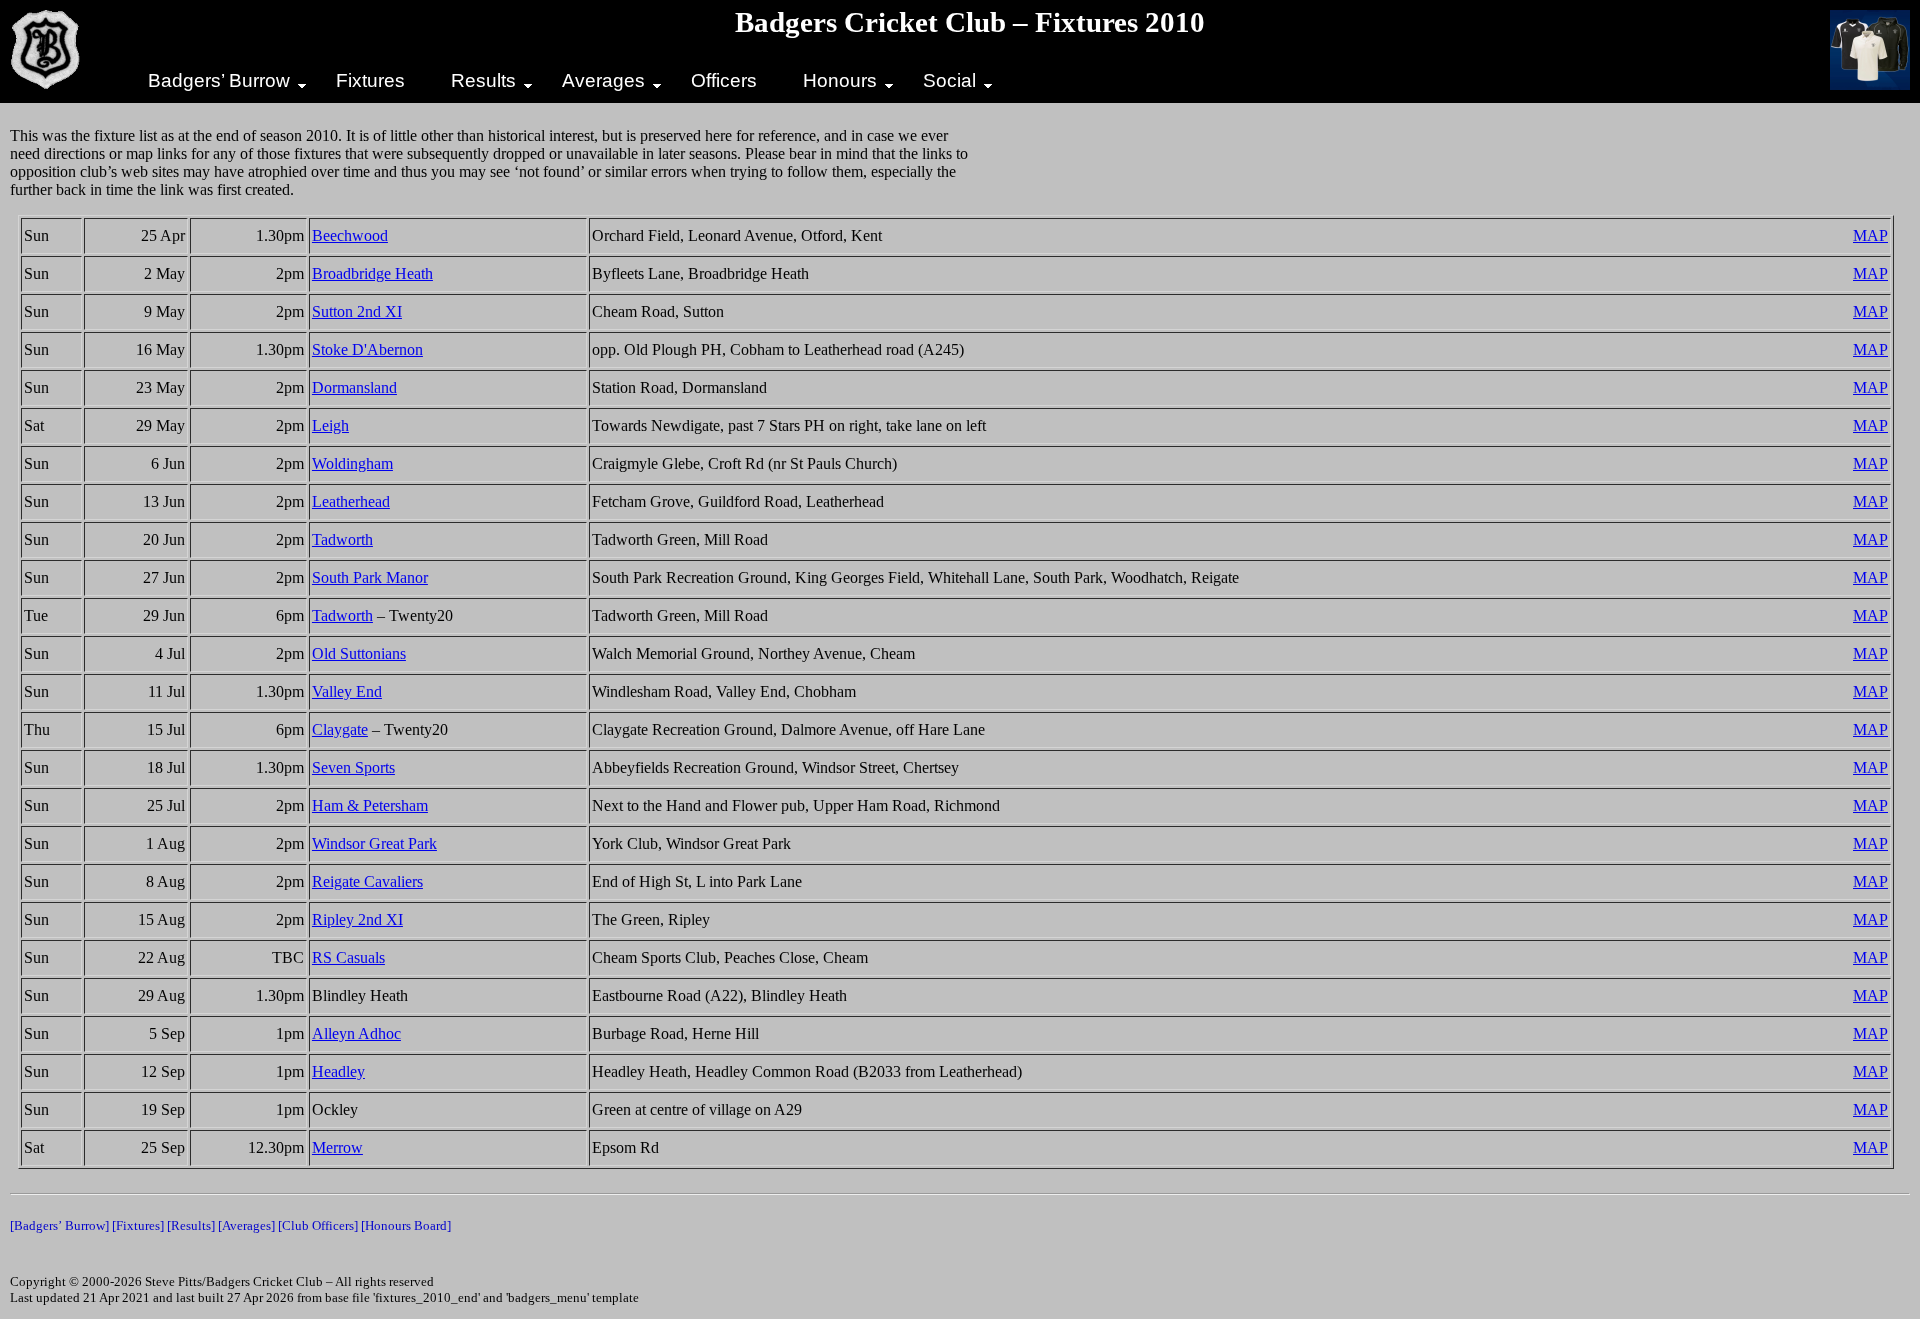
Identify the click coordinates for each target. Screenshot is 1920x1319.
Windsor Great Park (374, 843)
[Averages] (246, 1225)
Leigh (330, 425)
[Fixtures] (138, 1225)
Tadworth (342, 539)
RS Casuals (348, 957)
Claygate (340, 729)
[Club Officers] (318, 1225)
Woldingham (352, 463)
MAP (1870, 235)
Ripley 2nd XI (357, 919)
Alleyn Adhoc (356, 1033)
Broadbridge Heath (372, 273)
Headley (338, 1071)
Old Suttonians (359, 653)
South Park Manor (370, 577)
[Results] (191, 1225)
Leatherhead (351, 501)
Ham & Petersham (370, 805)
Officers (724, 80)
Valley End (347, 691)
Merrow (337, 1147)
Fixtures (370, 80)
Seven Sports (353, 767)
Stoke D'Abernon (367, 349)
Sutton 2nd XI (357, 311)
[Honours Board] (406, 1225)
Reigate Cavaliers (367, 881)
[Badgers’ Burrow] (59, 1225)
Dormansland (354, 387)
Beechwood (350, 235)
